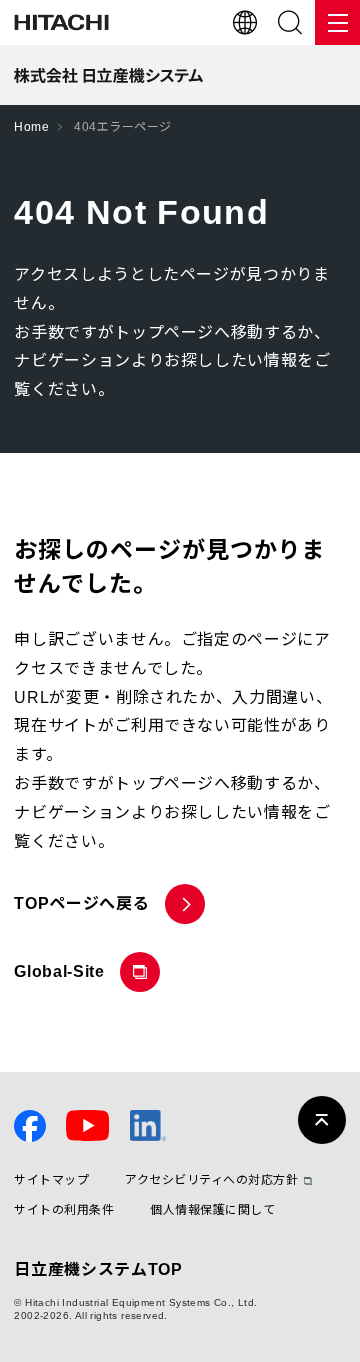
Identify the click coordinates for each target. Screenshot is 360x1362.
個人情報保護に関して (212, 1210)
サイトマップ (51, 1180)
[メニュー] (337, 22)
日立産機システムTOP (98, 1269)
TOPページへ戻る (81, 903)
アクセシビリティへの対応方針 (211, 1180)
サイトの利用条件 (64, 1210)
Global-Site (63, 977)
